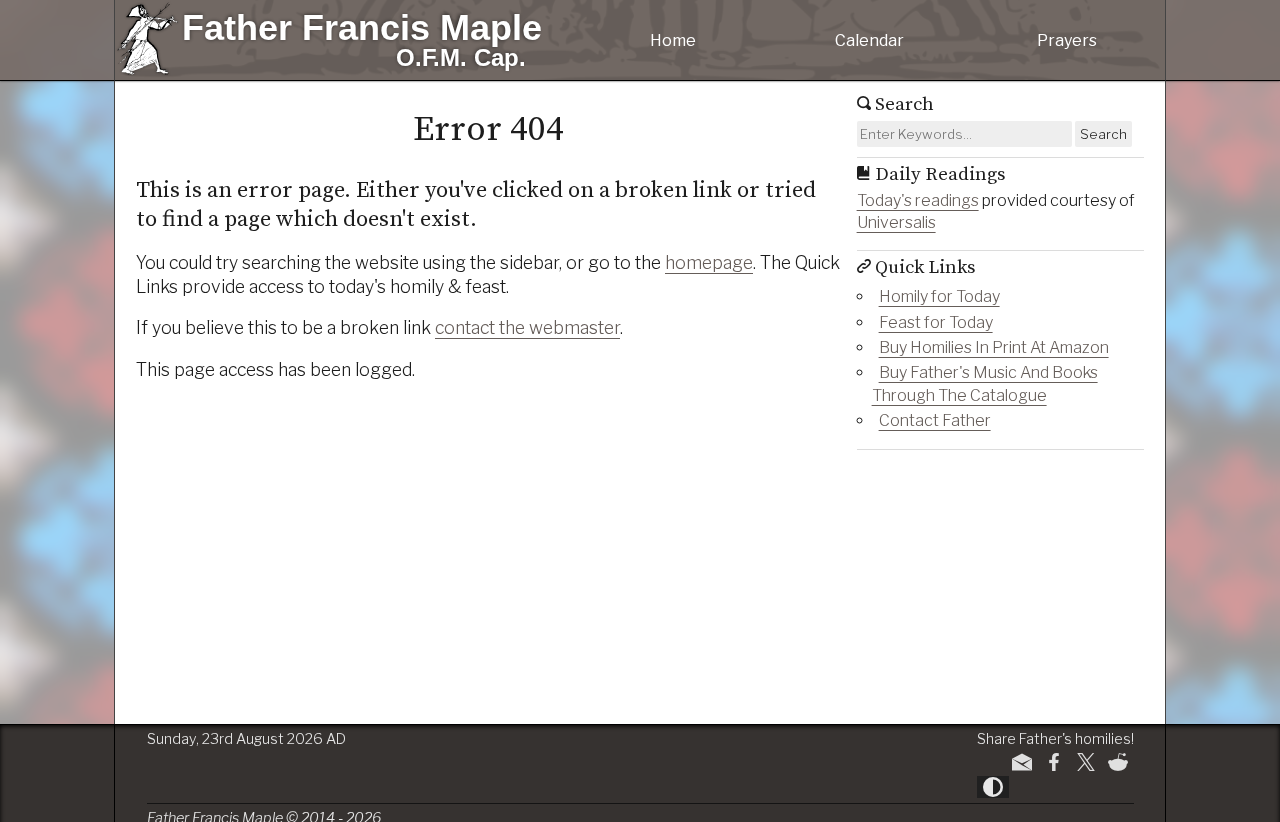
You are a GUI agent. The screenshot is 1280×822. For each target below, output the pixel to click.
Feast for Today (936, 322)
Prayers (1067, 40)
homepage (709, 262)
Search (1103, 134)
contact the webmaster (527, 327)
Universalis (896, 222)
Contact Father (935, 420)
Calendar (869, 40)
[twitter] (1086, 762)
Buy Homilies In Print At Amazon (994, 347)
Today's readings (918, 200)
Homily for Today (939, 296)
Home (673, 40)
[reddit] (1118, 762)
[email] (1022, 762)
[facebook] (1054, 762)
